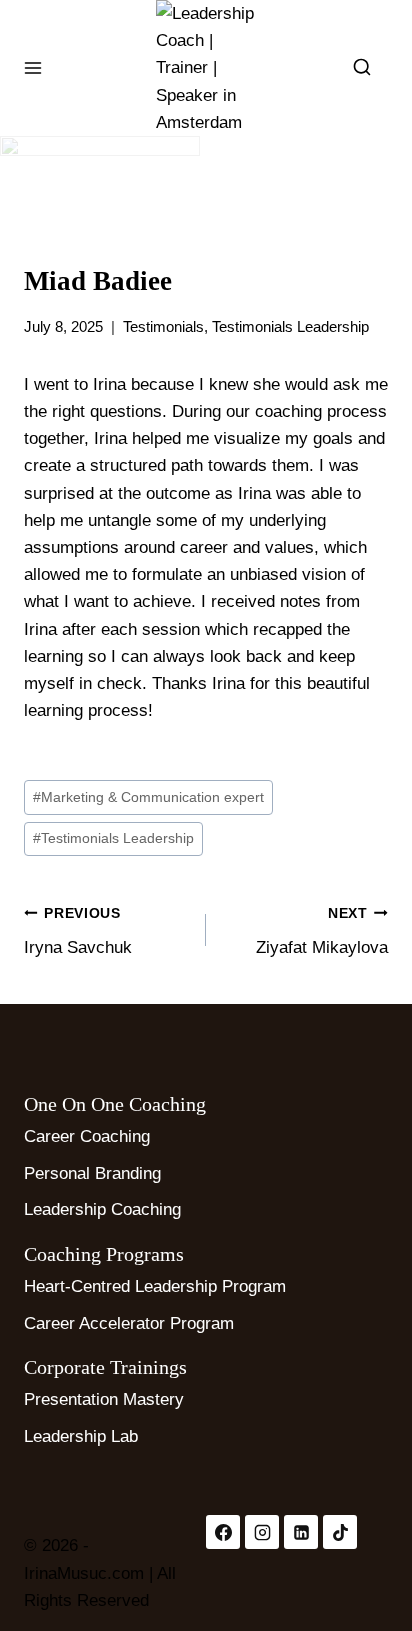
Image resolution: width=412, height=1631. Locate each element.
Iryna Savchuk (78, 932)
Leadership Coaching (102, 1209)
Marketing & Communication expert (148, 797)
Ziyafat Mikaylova (322, 932)
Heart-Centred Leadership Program (155, 1286)
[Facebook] (223, 1532)
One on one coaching (115, 1104)
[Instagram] (262, 1532)
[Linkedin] (301, 1532)
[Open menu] (33, 67)
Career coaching (87, 1136)
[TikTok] (340, 1532)
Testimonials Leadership (290, 326)
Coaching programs (104, 1254)
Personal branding (92, 1173)
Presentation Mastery (104, 1399)
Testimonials (163, 326)
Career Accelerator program (129, 1323)
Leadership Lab (81, 1436)
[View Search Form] (362, 68)
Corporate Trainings (105, 1367)
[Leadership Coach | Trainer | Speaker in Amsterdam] (206, 68)
